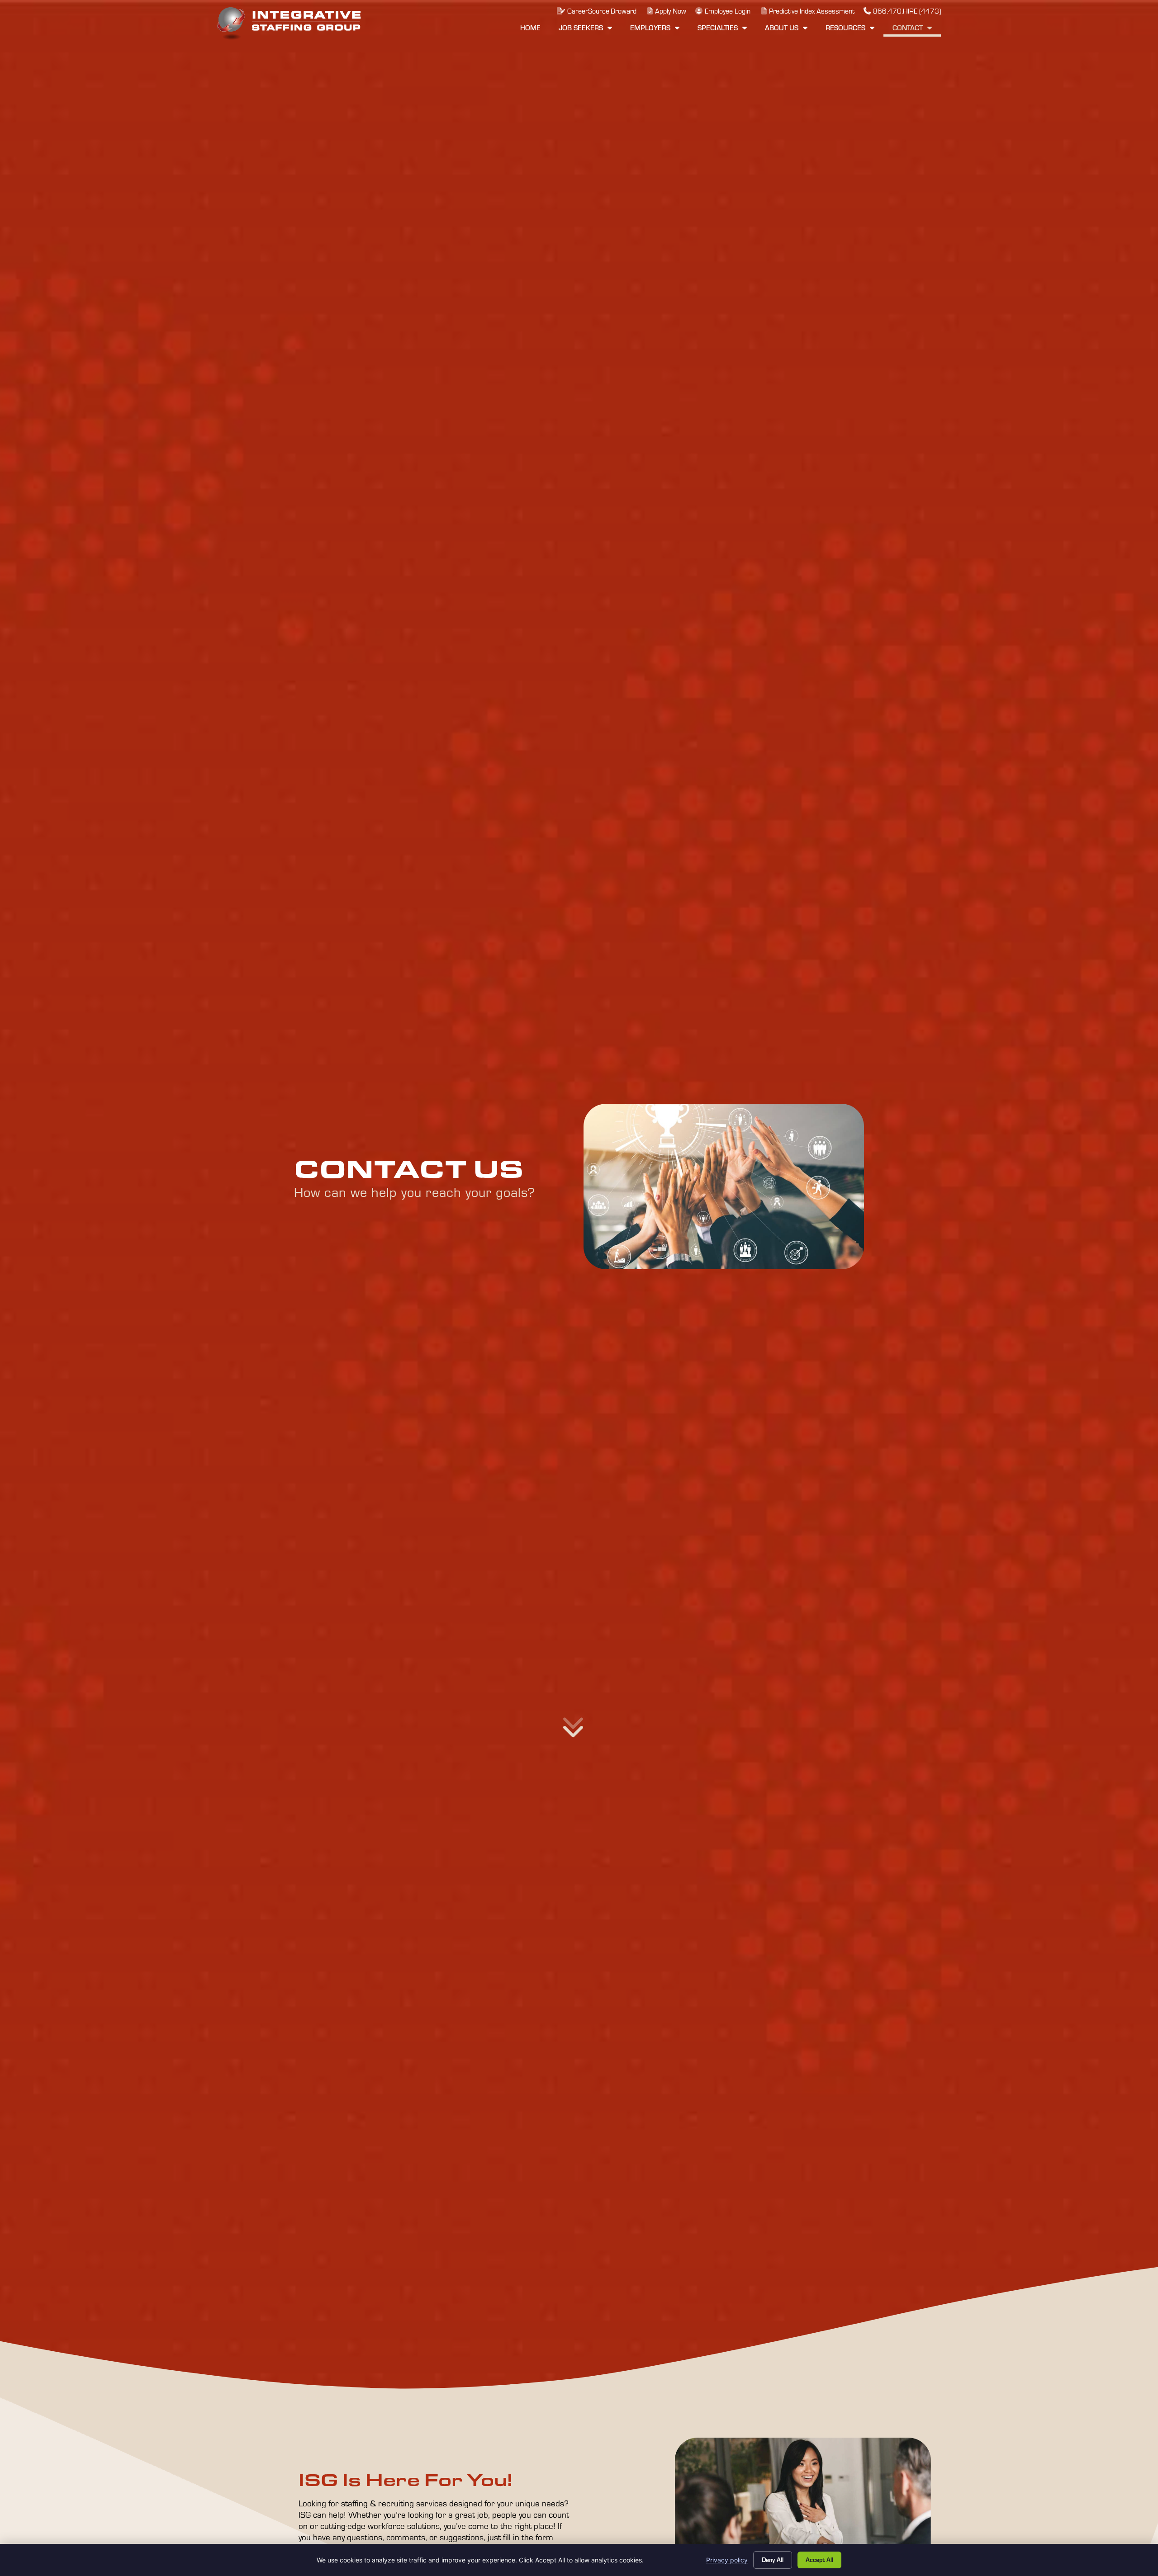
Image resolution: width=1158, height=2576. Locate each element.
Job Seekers (590, 30)
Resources (854, 30)
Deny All (773, 2559)
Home (535, 30)
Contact (917, 30)
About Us (791, 30)
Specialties (727, 30)
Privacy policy (727, 2560)
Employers (659, 30)
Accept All (819, 2559)
